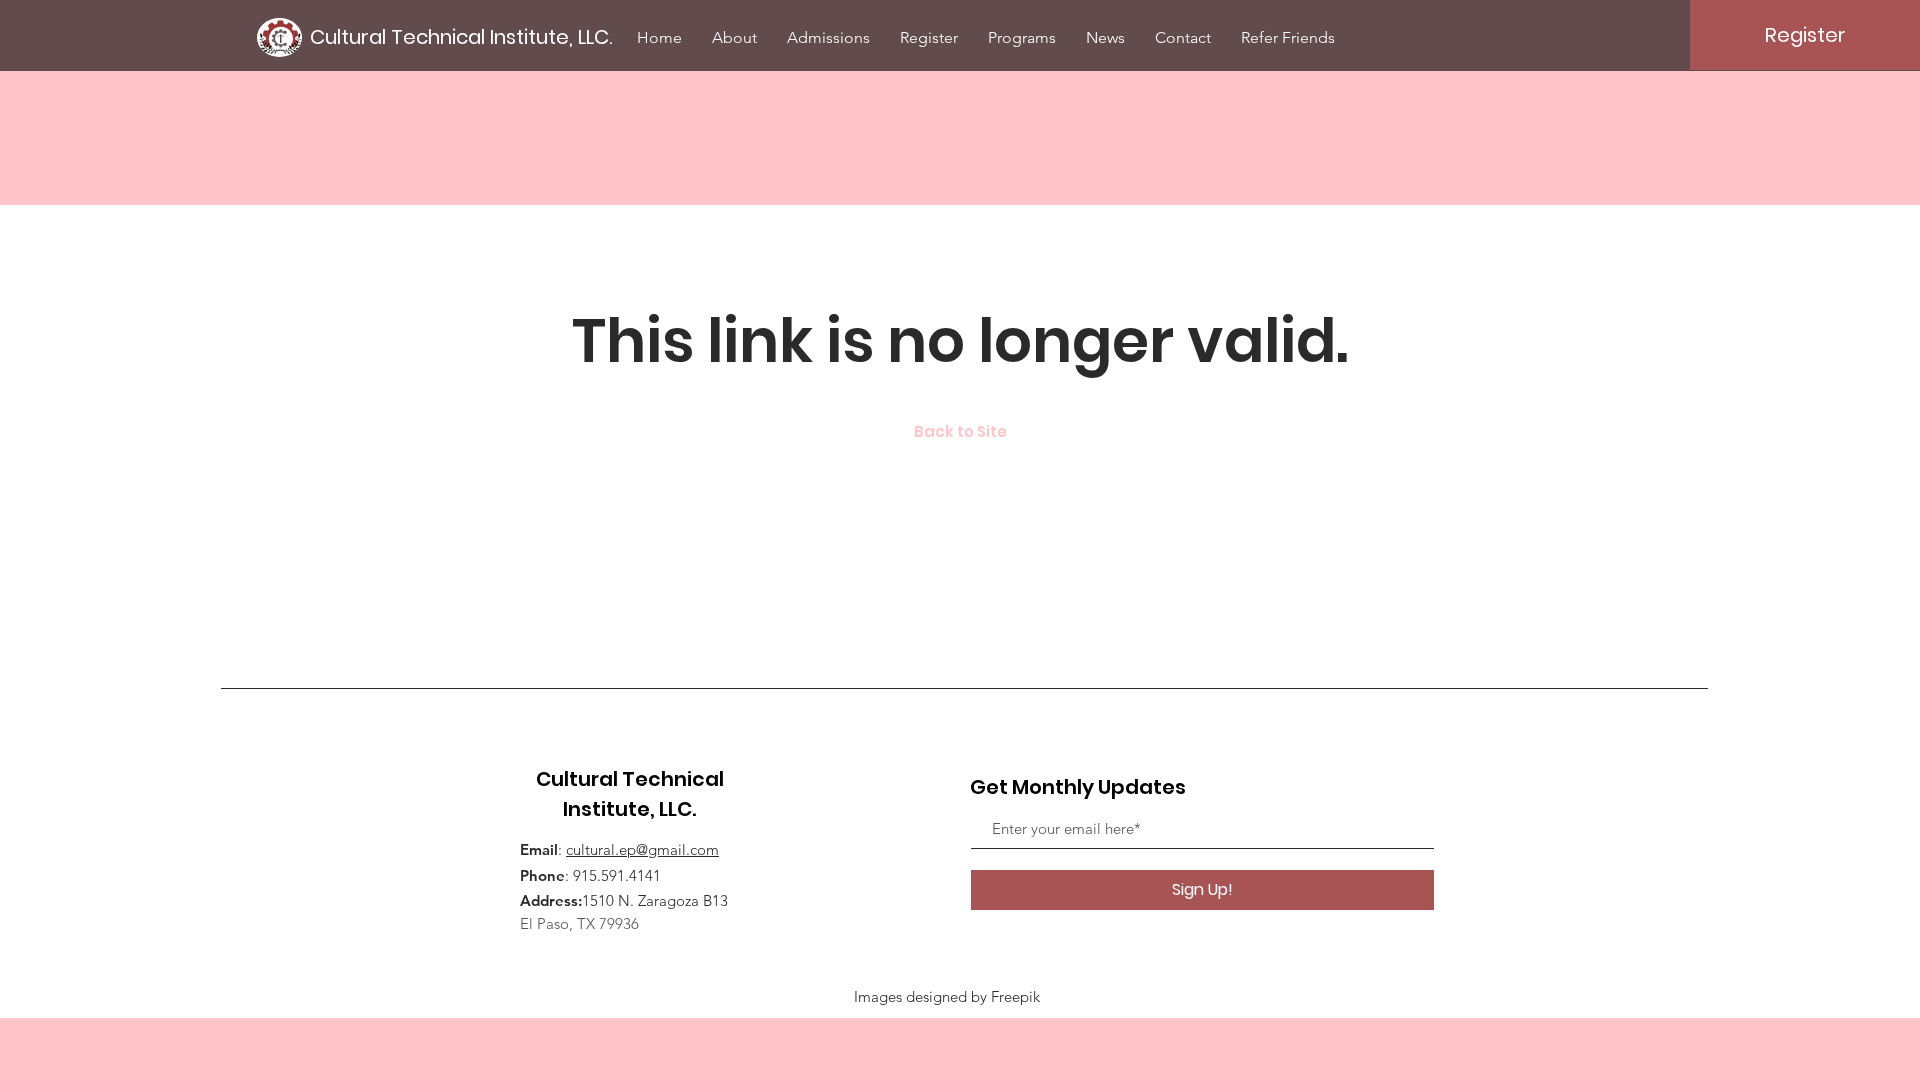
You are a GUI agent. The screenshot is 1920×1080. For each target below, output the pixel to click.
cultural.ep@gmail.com (642, 849)
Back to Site (960, 431)
